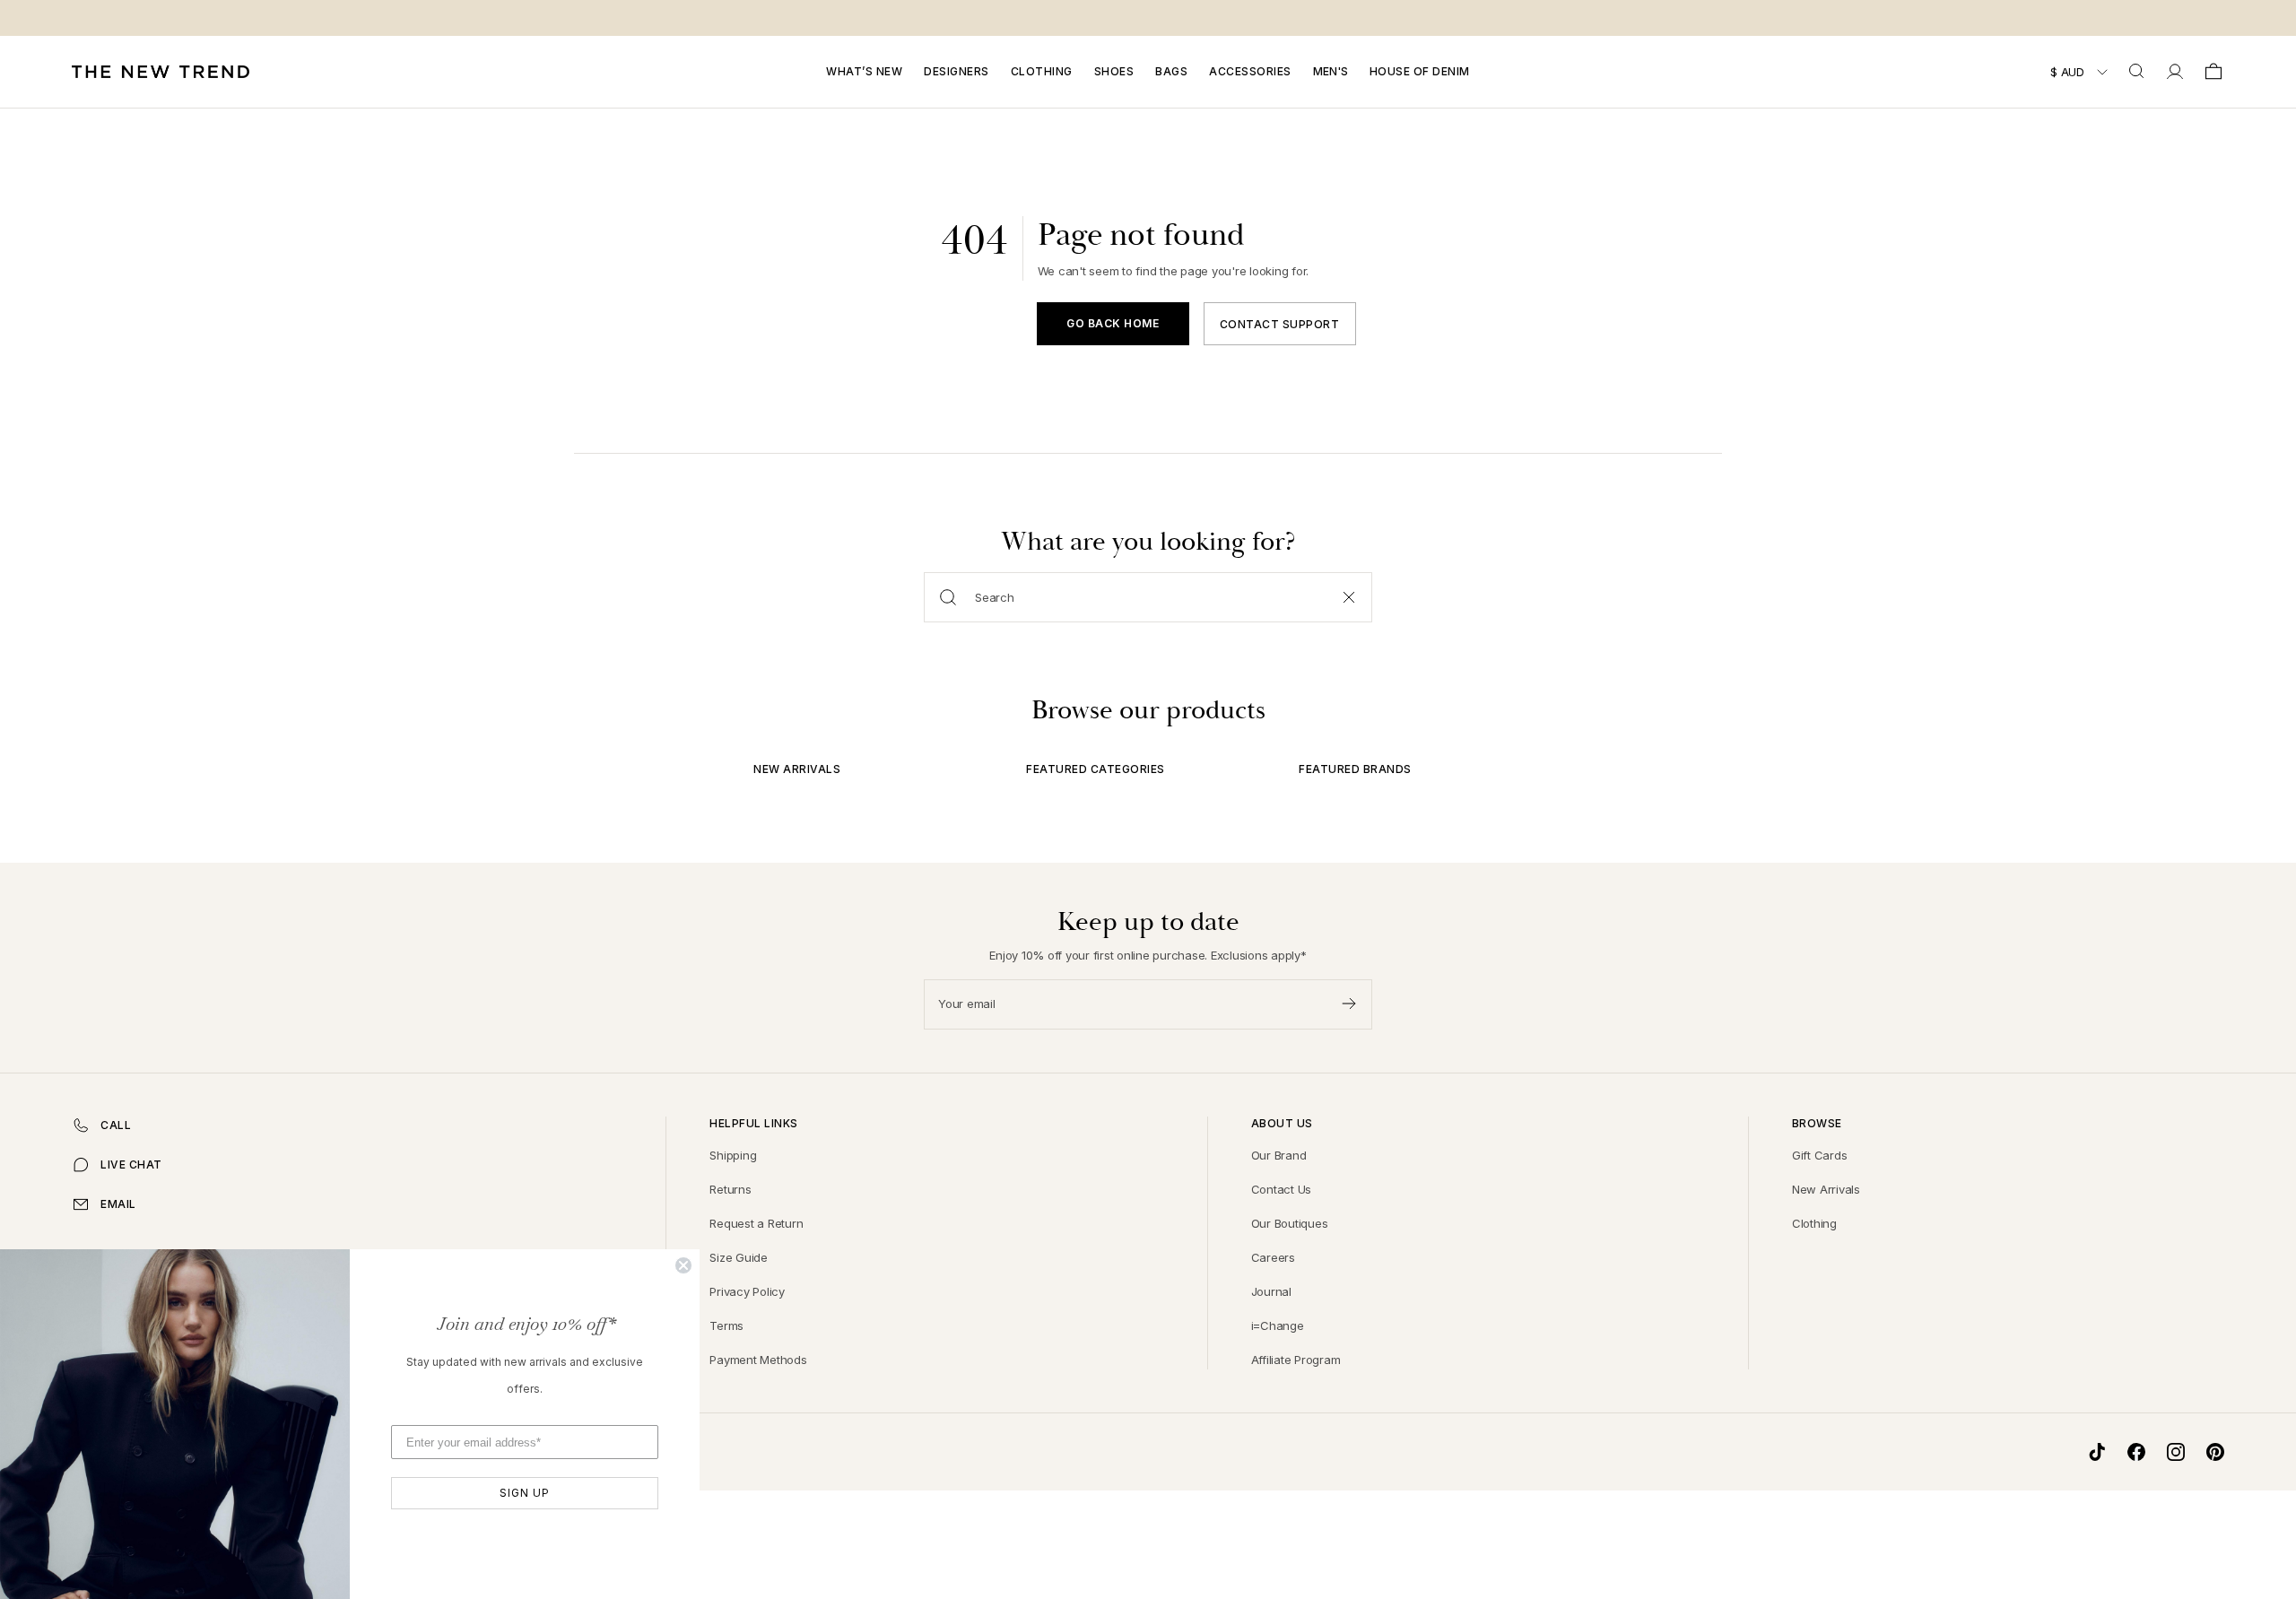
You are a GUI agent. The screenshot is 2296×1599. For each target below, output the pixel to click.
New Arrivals (1826, 1189)
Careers (1273, 1257)
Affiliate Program (1296, 1360)
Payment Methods (758, 1360)
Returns (730, 1189)
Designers (957, 71)
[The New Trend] (161, 72)
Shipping (733, 1155)
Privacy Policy (747, 1291)
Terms (726, 1325)
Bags (1171, 71)
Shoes (1114, 71)
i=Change (1278, 1325)
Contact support (1280, 324)
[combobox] (2138, 72)
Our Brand (1279, 1155)
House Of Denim (1420, 71)
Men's (1331, 71)
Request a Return (756, 1223)
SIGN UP (525, 1493)
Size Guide (739, 1257)
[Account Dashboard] (2175, 72)
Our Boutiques (1290, 1223)
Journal (1271, 1291)
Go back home (1113, 323)
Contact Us (1282, 1189)
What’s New (864, 71)
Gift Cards (1820, 1155)
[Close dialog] (683, 1265)
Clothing (1042, 71)
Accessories (1250, 71)
